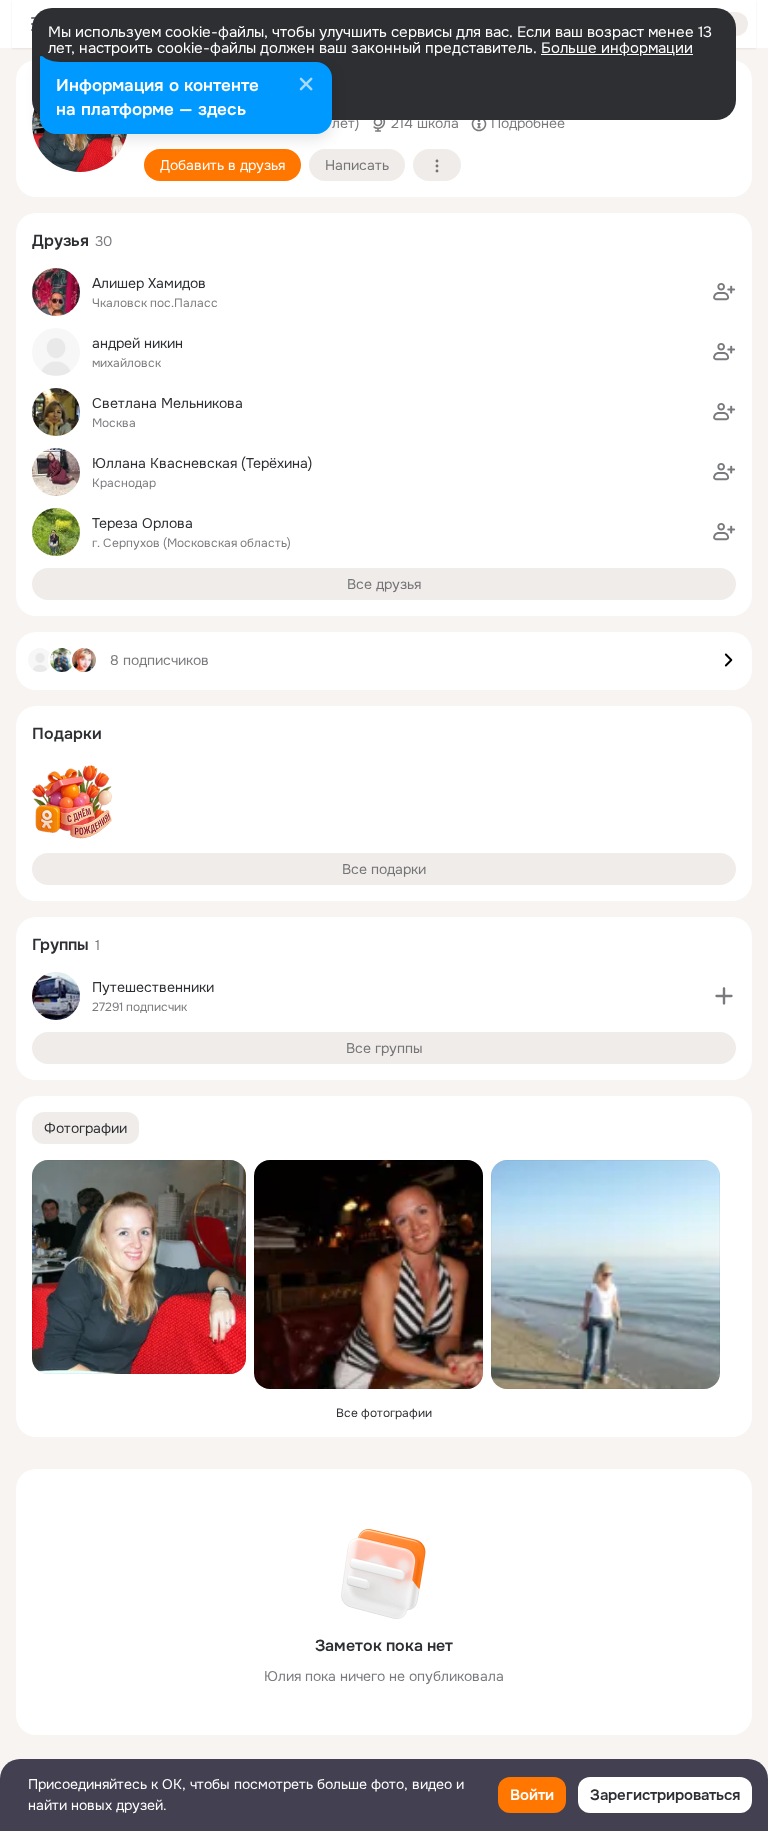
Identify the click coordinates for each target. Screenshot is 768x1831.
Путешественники (153, 987)
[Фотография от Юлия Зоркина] (139, 1267)
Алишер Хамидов (149, 283)
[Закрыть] (306, 86)
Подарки (67, 733)
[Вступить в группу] (724, 996)
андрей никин (137, 343)
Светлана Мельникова (167, 403)
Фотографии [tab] (85, 1128)
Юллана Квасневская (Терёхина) (202, 463)
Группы (60, 944)
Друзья (60, 240)
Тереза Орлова (142, 523)
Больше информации (617, 48)
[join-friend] (724, 292)
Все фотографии (384, 1413)
